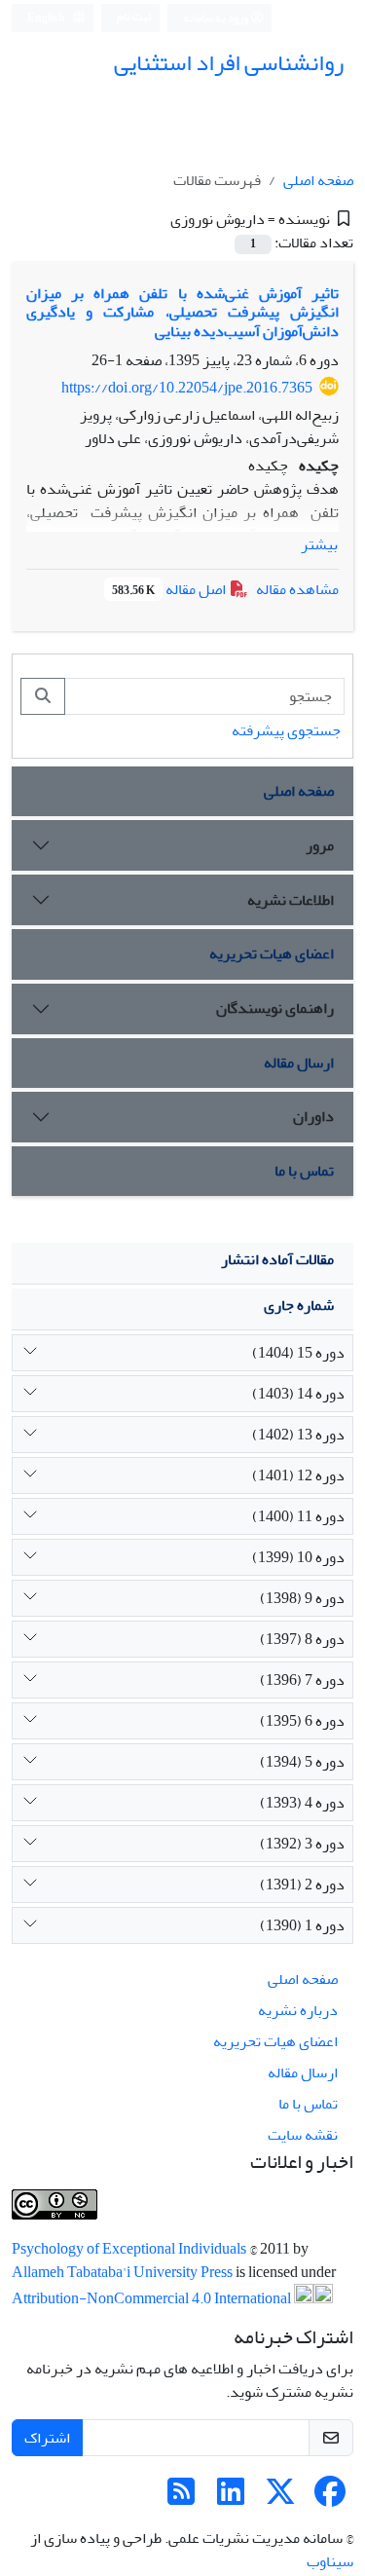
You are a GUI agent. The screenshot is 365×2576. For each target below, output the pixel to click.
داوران (313, 1116)
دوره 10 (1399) (298, 1557)
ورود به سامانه (217, 18)
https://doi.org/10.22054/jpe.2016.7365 (187, 388)
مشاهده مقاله (297, 589)
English (47, 18)
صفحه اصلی (318, 180)
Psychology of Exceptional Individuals (130, 2249)
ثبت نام (134, 17)
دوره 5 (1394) (302, 1762)
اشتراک (47, 2438)
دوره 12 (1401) (298, 1475)
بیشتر (319, 544)
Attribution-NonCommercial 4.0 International (153, 2298)
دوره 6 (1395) (302, 1721)
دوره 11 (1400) (298, 1516)
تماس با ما (304, 1171)
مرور (320, 845)
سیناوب (330, 2561)
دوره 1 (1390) (302, 1925)
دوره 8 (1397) (302, 1639)
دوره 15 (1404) (298, 1353)
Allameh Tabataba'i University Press (124, 2272)
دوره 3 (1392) (302, 1844)
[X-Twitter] (280, 2498)
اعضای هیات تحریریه (272, 953)
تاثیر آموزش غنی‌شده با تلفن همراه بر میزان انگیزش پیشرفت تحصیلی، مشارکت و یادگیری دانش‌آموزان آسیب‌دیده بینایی (182, 312)
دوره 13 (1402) (298, 1435)
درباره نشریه (298, 2010)
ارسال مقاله (299, 1063)
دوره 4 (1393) (302, 1803)
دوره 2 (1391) (302, 1885)
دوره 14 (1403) (298, 1394)
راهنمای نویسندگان (275, 1008)
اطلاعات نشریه (291, 900)
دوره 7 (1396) (302, 1680)
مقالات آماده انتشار (277, 1259)
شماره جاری (299, 1305)
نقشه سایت (303, 2135)
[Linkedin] (231, 2498)
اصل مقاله (170, 589)
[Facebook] (330, 2498)
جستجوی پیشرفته (286, 730)
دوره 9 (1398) (302, 1598)
